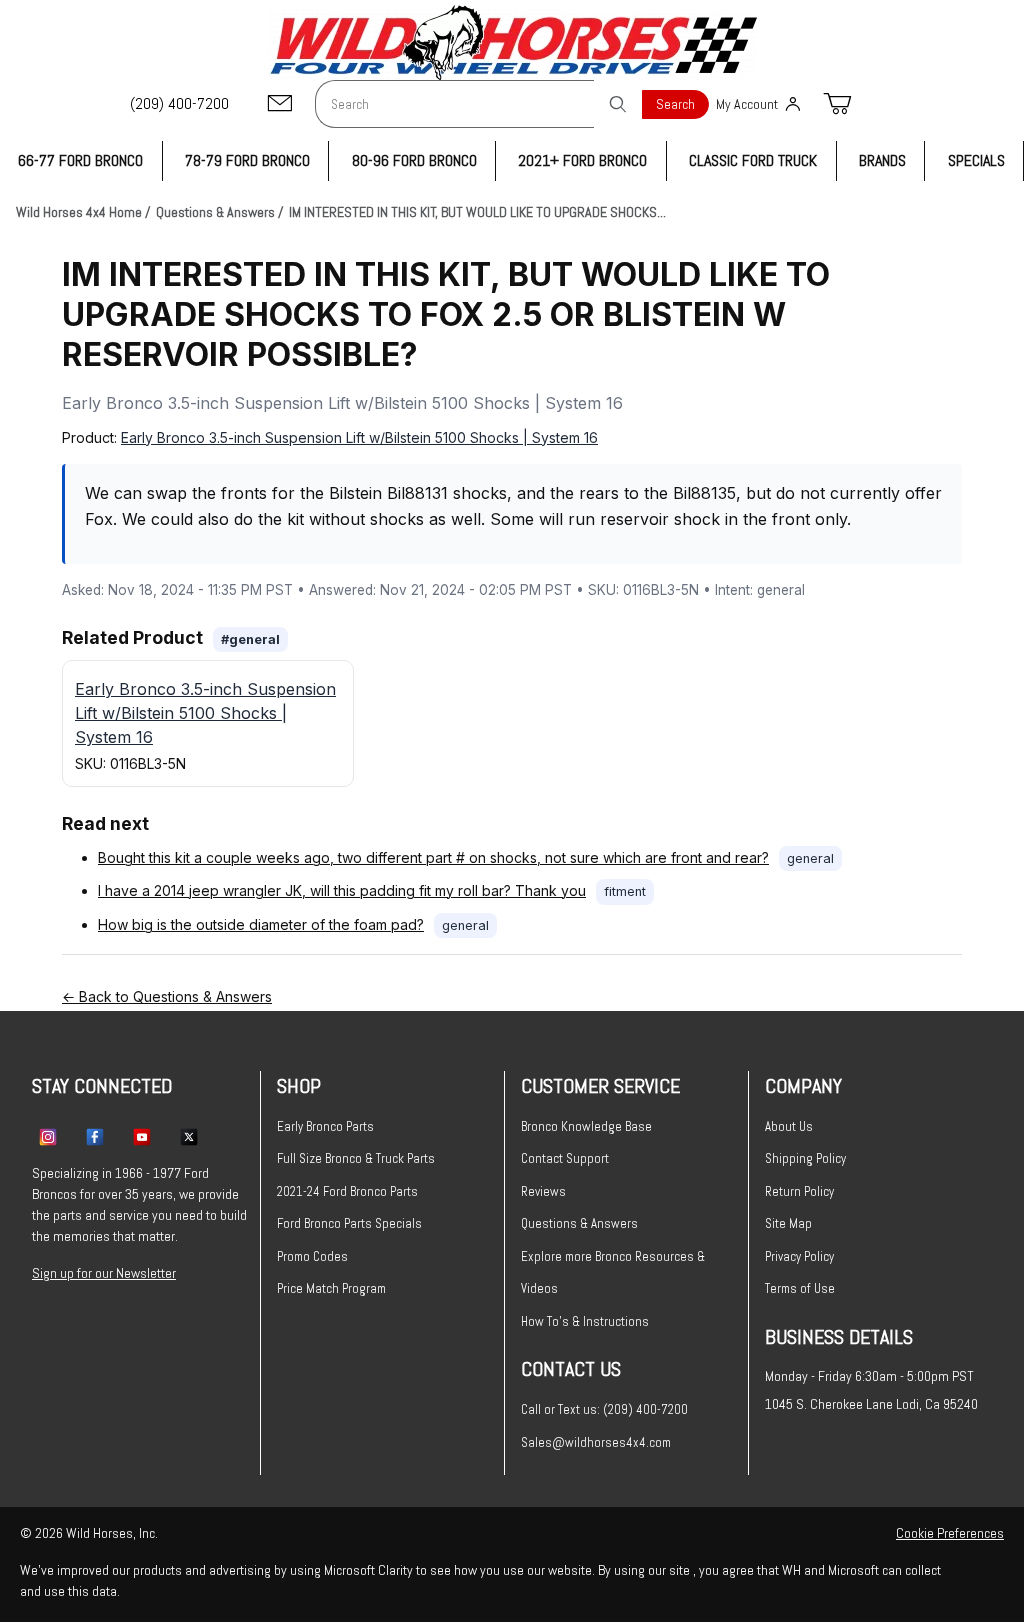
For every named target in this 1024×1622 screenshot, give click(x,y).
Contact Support (565, 1158)
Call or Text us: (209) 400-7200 (604, 1409)
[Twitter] (189, 1136)
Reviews (543, 1191)
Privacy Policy (799, 1256)
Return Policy (799, 1191)
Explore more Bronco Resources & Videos (613, 1273)
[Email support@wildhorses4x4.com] (280, 104)
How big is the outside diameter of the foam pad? (261, 924)
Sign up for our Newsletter (104, 1273)
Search (675, 104)
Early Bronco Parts (325, 1126)
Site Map (788, 1223)
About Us (789, 1126)
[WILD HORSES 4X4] (512, 42)
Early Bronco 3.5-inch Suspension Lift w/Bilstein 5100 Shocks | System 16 (359, 437)
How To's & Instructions (585, 1321)
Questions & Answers (579, 1223)
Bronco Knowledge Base (586, 1126)
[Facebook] (95, 1136)
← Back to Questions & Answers (167, 996)
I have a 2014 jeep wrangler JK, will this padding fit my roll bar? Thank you (342, 890)
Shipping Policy (805, 1158)
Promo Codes (312, 1256)
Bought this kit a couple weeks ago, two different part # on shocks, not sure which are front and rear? (433, 857)
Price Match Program (331, 1288)
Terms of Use (800, 1288)
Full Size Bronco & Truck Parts (356, 1158)
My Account (747, 104)
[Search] (618, 104)
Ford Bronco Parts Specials (349, 1223)
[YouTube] (142, 1136)
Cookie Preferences (950, 1533)
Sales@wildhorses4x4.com (596, 1442)
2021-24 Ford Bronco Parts (347, 1191)
